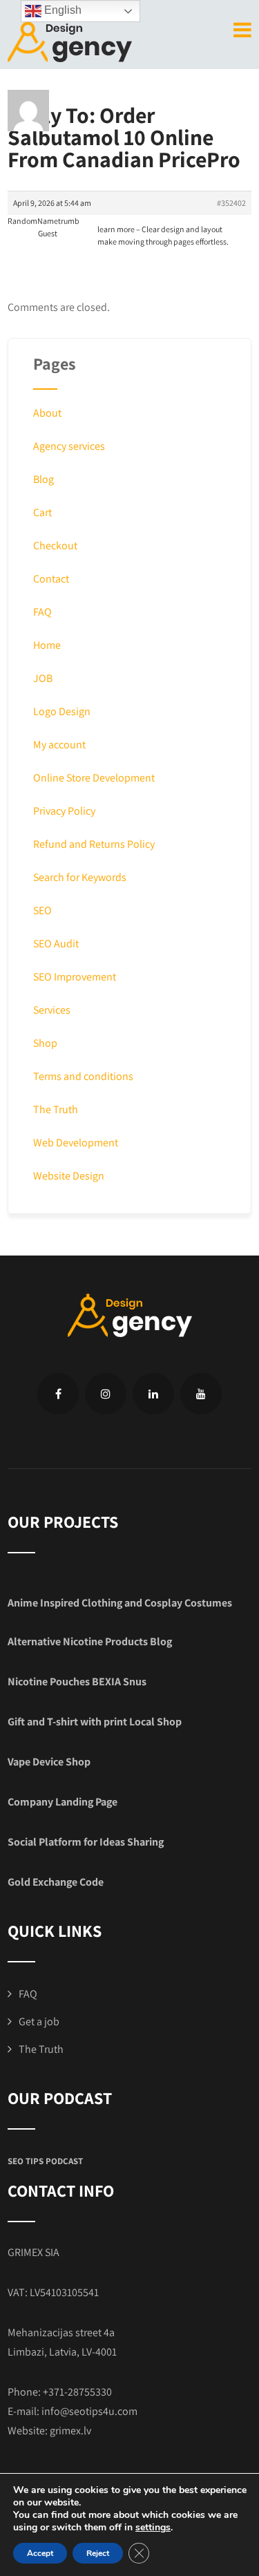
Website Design (69, 1176)
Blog (44, 479)
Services (52, 1010)
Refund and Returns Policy (94, 844)
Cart (42, 512)
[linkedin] (153, 1394)
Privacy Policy (64, 811)
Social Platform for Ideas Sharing (86, 1842)
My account (59, 745)
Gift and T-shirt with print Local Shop (95, 1722)
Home (47, 645)
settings (153, 2528)
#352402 (231, 203)
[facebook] (58, 1394)
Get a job (39, 2021)
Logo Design (62, 711)
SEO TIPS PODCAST (45, 2161)
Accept (40, 2553)
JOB (43, 678)
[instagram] (106, 1394)
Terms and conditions (83, 1076)
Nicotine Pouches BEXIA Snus (77, 1682)
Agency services (69, 446)
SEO (42, 910)
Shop (45, 1043)
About (47, 413)
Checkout (55, 546)
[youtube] (201, 1394)
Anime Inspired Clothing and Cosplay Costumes (120, 1603)
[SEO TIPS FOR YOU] (70, 40)
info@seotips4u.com (89, 2411)
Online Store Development (94, 778)
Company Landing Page (63, 1802)
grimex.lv (70, 2431)
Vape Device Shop (49, 1762)
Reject (98, 2553)
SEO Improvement (75, 977)
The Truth (56, 1109)
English (61, 10)
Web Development (76, 1143)
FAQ (42, 612)
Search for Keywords (80, 877)
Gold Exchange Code (56, 1882)
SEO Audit (56, 944)
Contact (51, 579)
